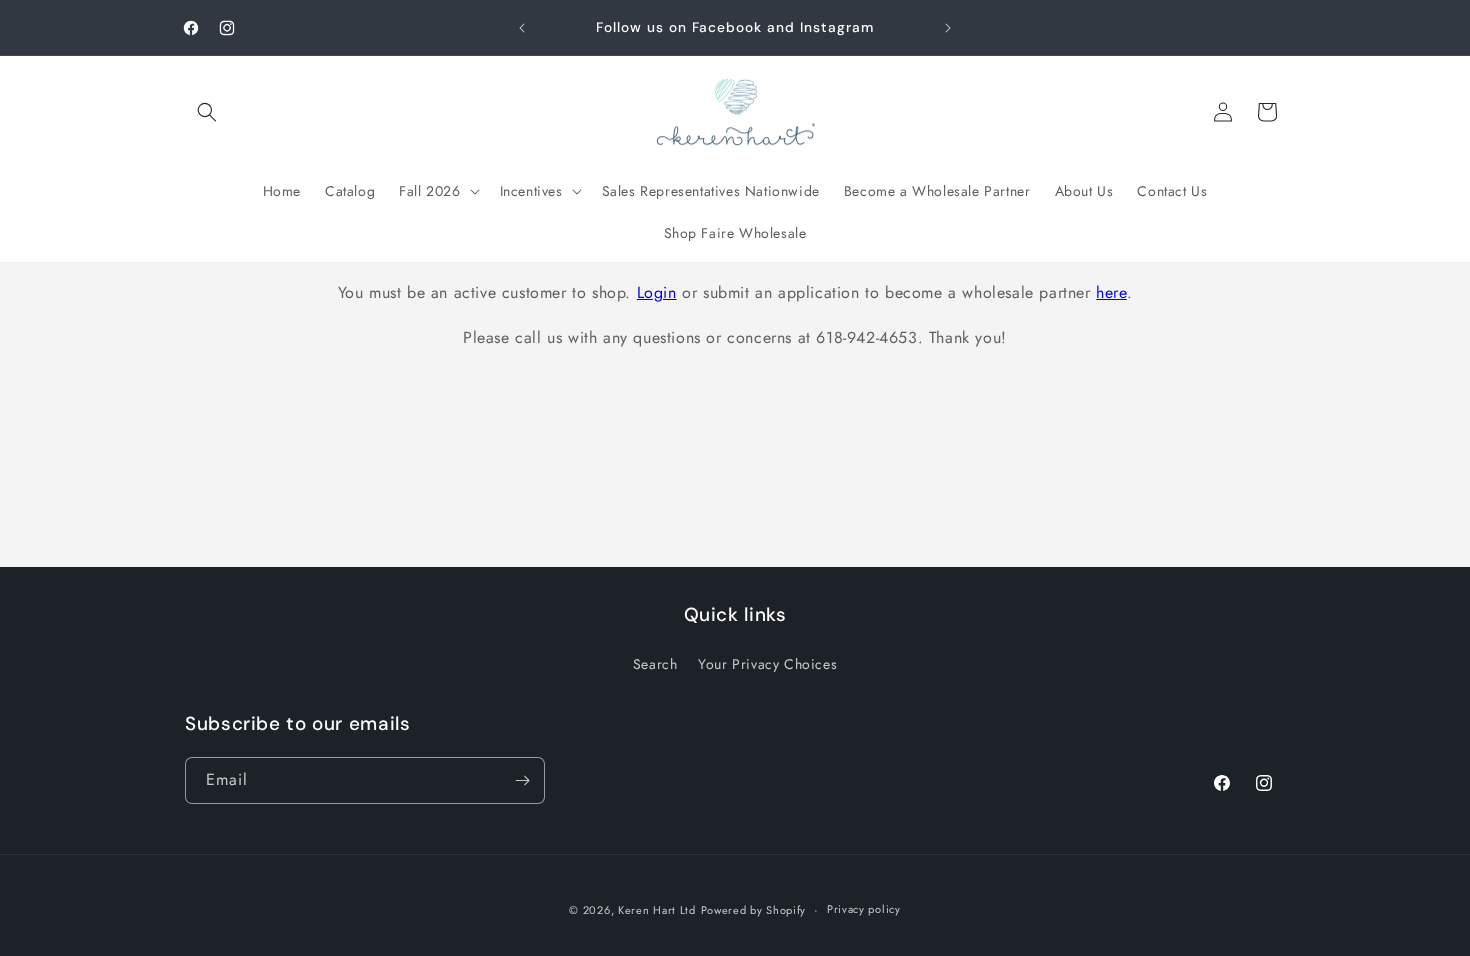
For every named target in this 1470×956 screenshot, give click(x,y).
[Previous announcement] (522, 28)
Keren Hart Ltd (657, 910)
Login (657, 292)
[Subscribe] (522, 780)
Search (655, 664)
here (1111, 292)
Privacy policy (864, 909)
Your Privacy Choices (767, 664)
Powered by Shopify (754, 910)
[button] (207, 112)
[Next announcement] (948, 28)
